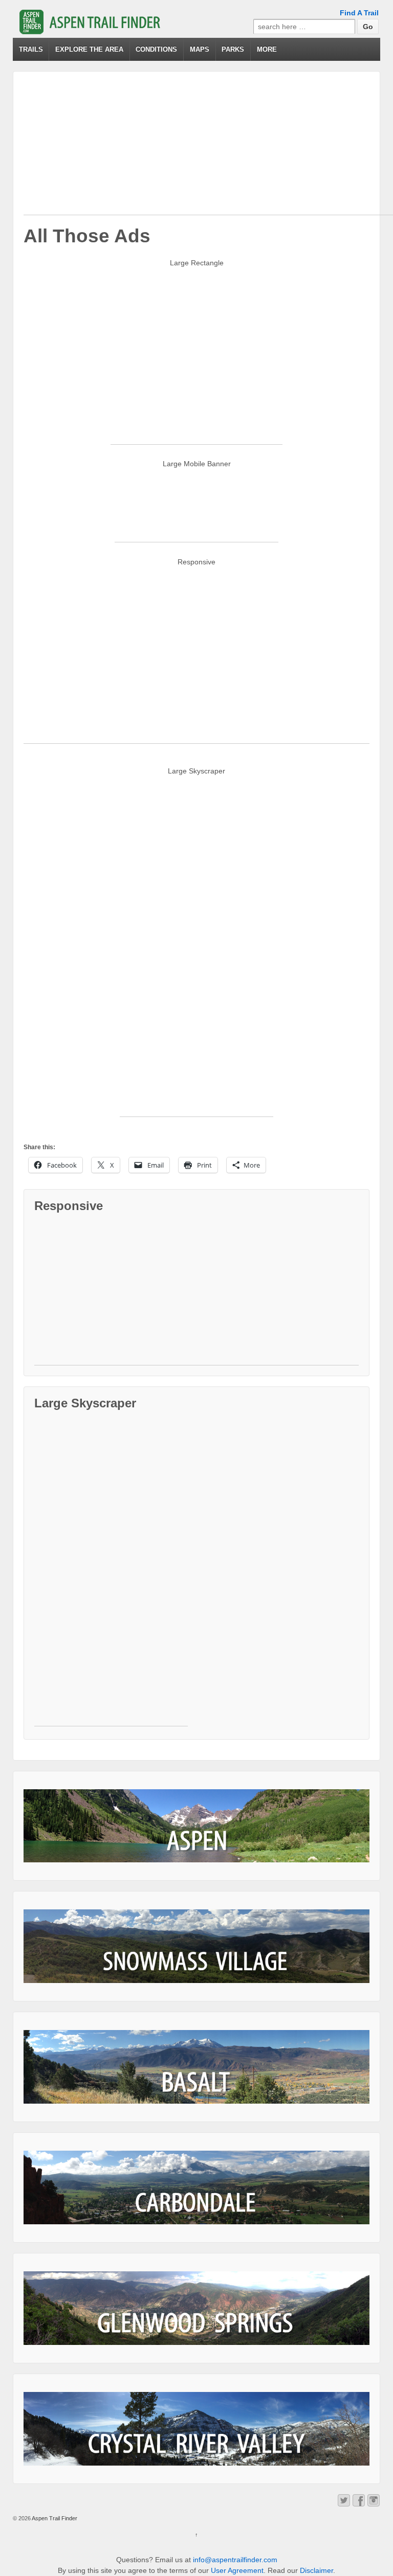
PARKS (233, 49)
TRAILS (31, 49)
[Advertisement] (208, 143)
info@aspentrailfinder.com (235, 2560)
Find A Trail (359, 13)
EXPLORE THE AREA (89, 49)
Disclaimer (316, 2570)
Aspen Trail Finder (54, 2518)
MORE (267, 49)
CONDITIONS (156, 49)
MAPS (200, 49)
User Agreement (237, 2570)
